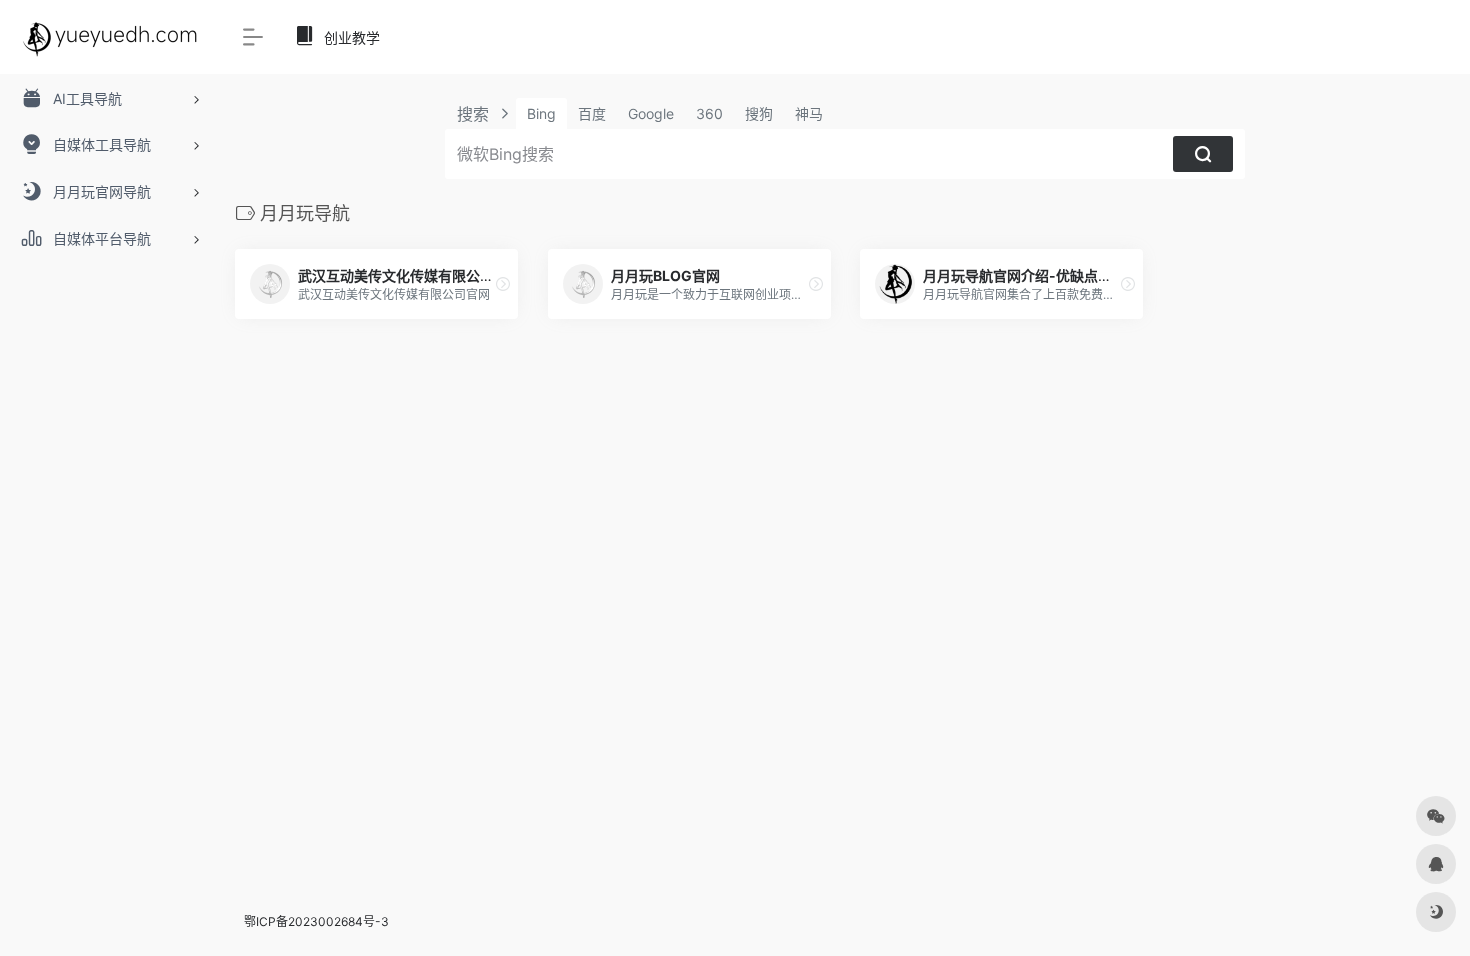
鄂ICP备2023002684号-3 (316, 921)
